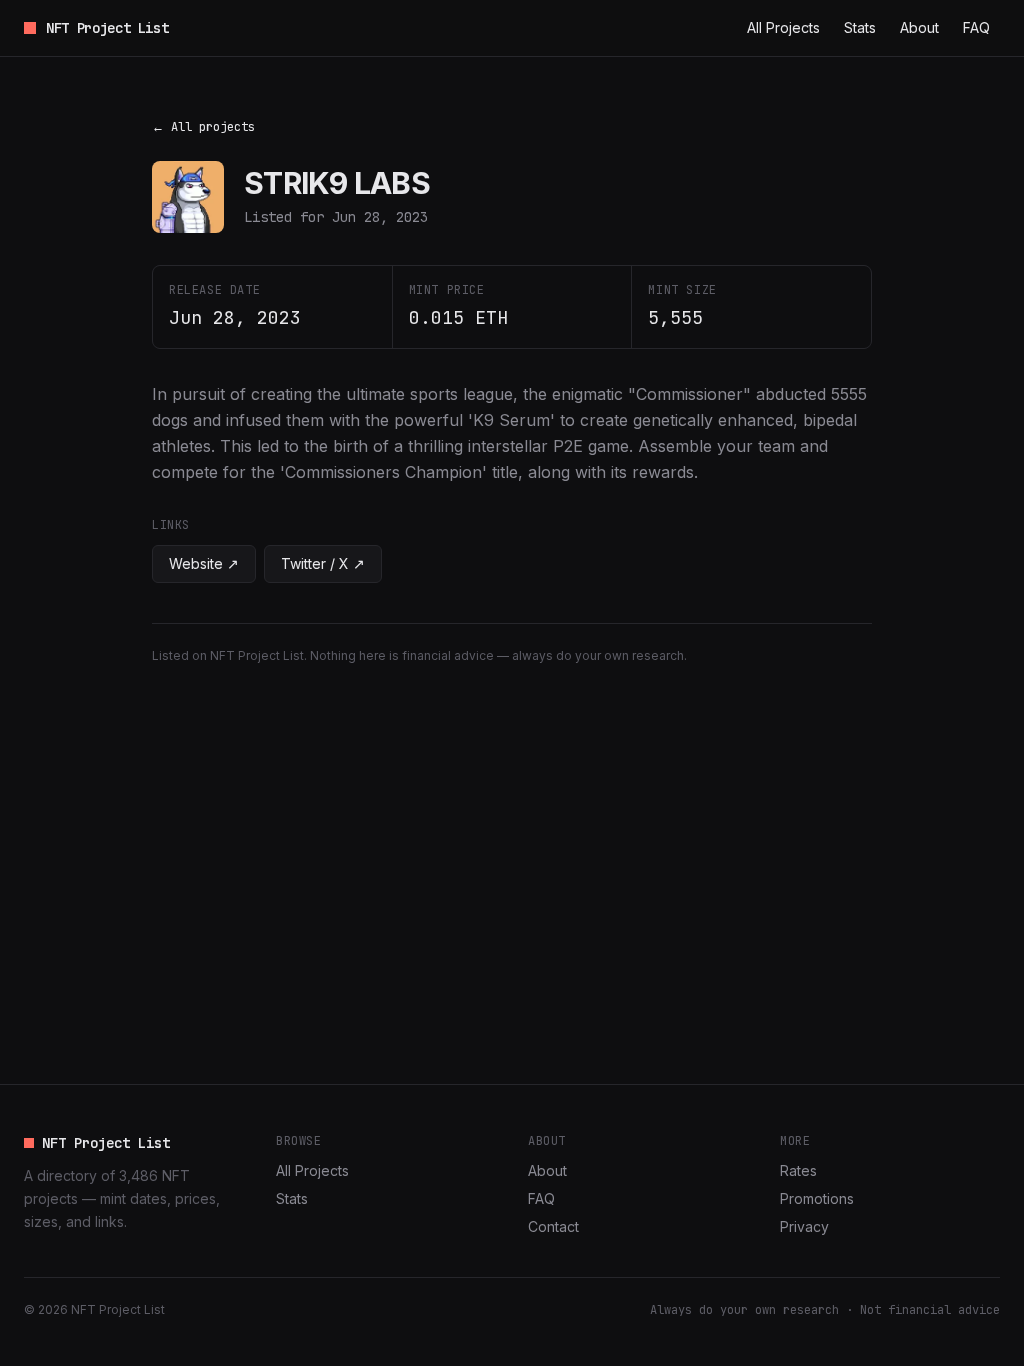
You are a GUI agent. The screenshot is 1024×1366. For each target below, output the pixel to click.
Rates (798, 1170)
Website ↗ (204, 563)
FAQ (976, 27)
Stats (860, 27)
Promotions (817, 1198)
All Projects (783, 27)
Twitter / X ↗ (323, 563)
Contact (553, 1226)
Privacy (804, 1226)
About (919, 27)
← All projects (203, 127)
